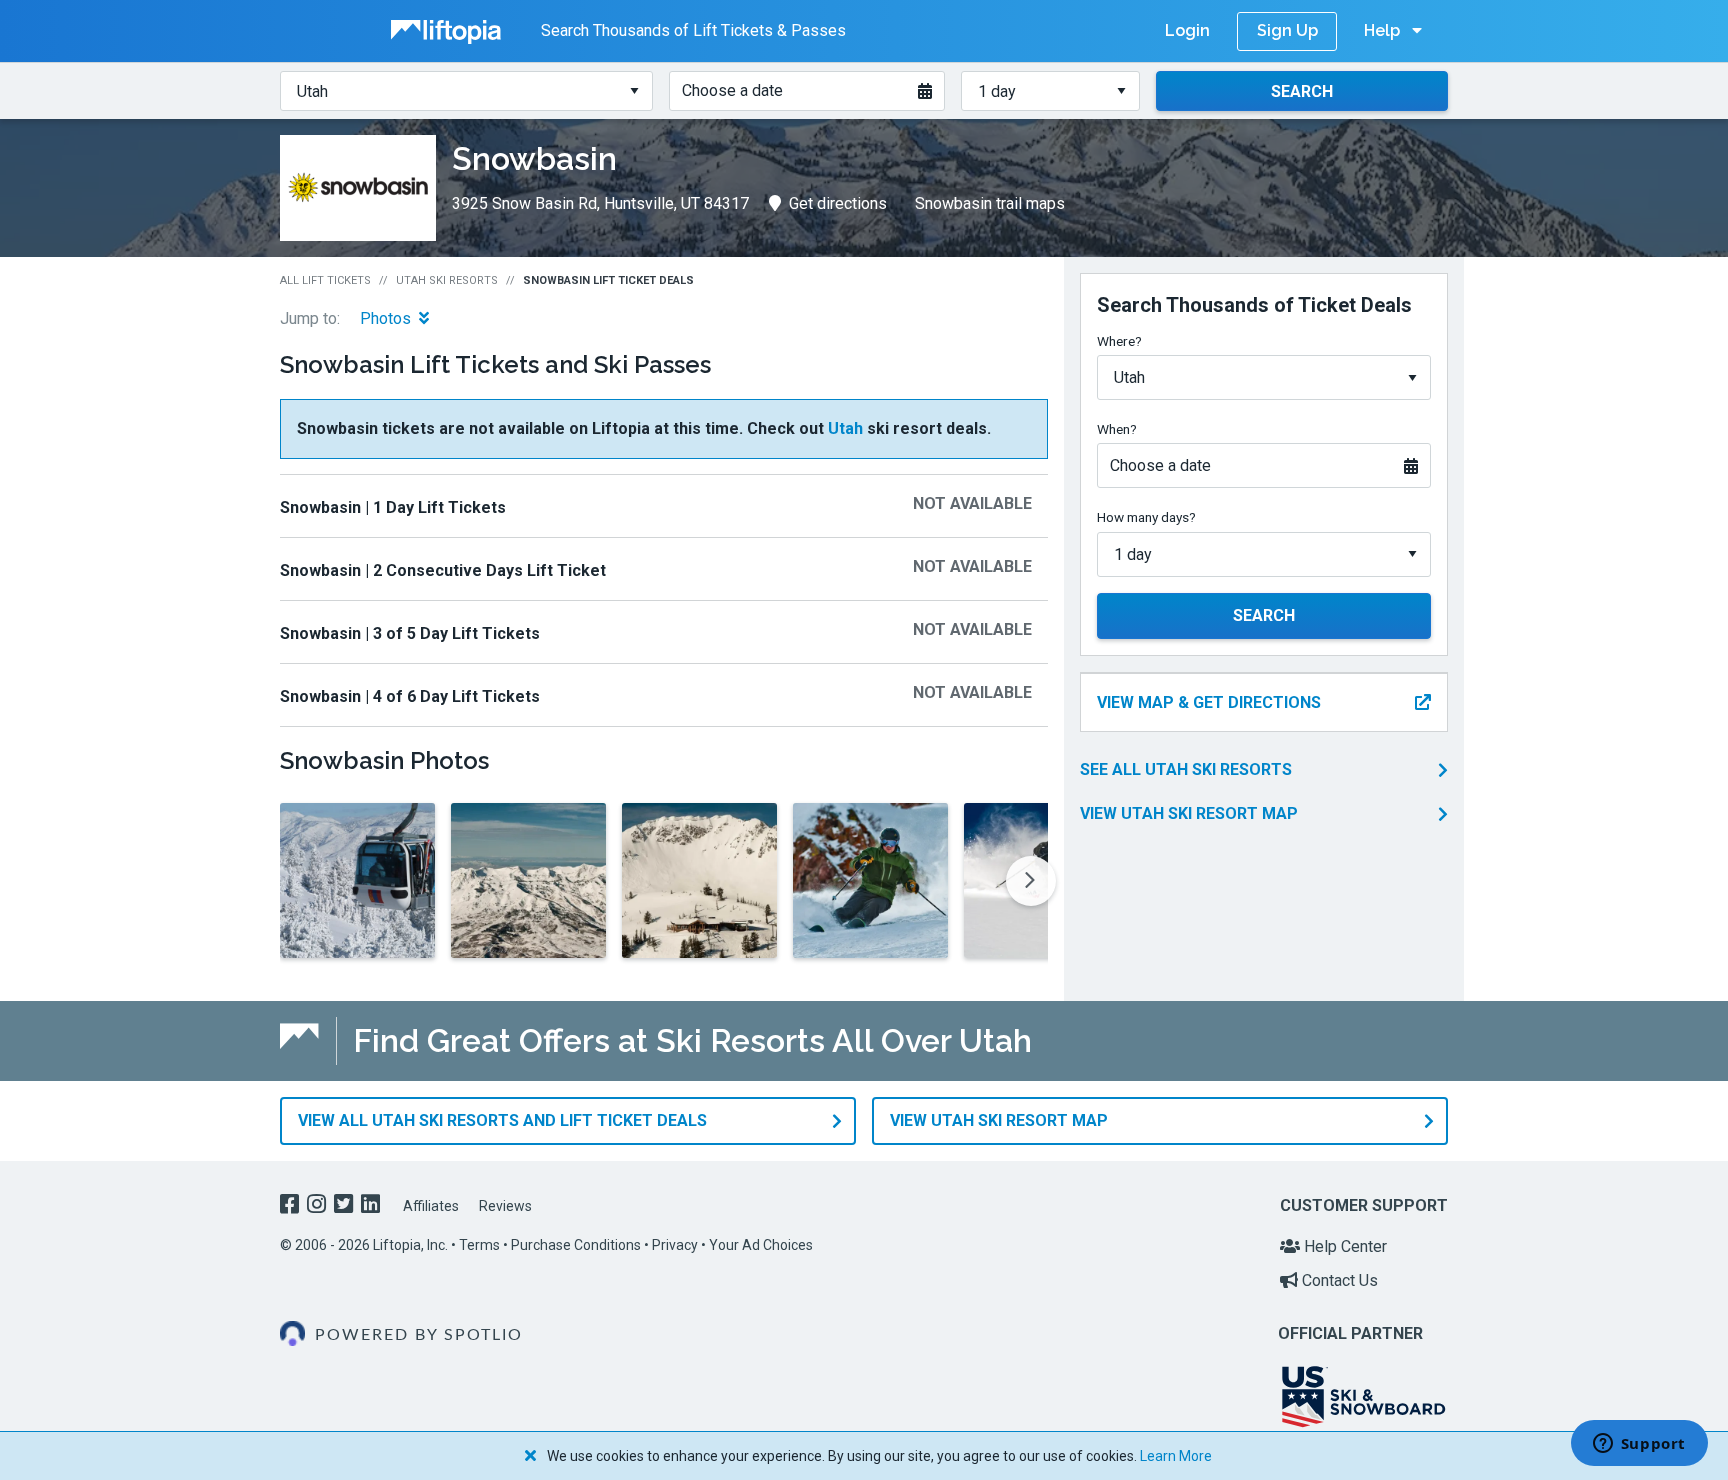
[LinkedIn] (372, 1206)
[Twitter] (345, 1206)
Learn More (1176, 1456)
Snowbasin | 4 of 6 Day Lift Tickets (410, 696)
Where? (1119, 341)
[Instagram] (318, 1206)
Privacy (675, 1245)
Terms (479, 1245)
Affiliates (431, 1206)
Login (1187, 30)
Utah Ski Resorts (447, 280)
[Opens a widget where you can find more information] (1639, 1445)
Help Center (1343, 1246)
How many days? (1146, 517)
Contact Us (1338, 1280)
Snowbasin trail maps (990, 203)
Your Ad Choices (761, 1245)
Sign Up (1287, 30)
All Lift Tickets (325, 280)
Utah (845, 428)
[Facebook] (291, 1206)
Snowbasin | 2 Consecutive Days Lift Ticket (443, 570)
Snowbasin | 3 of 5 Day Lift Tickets (410, 633)
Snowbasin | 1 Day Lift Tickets (393, 507)
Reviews (505, 1206)
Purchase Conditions (576, 1245)
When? (1117, 429)
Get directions (838, 203)
